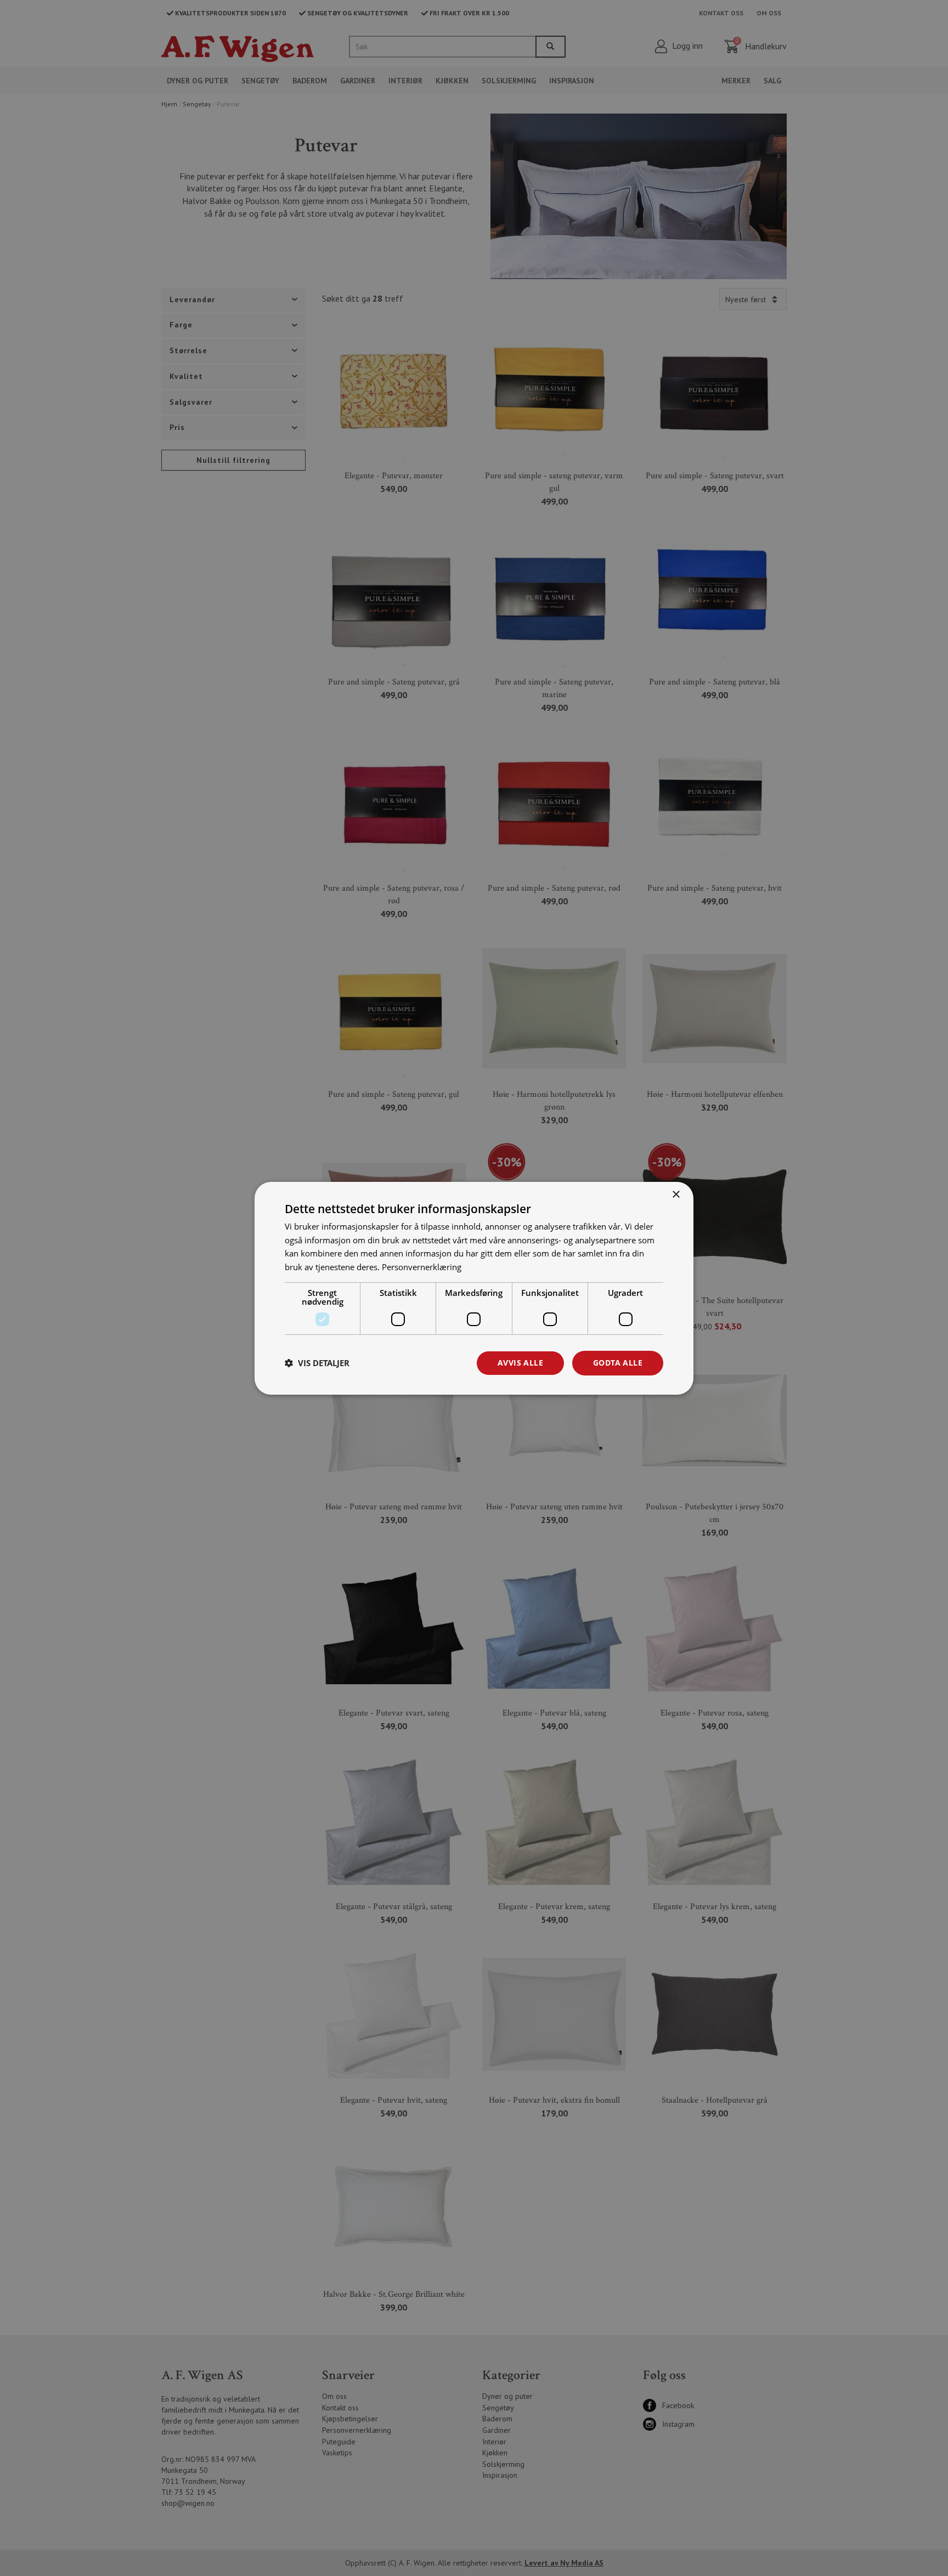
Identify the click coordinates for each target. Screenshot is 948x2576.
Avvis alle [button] (520, 1363)
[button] (317, 1363)
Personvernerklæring (422, 1267)
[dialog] (474, 1288)
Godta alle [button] (618, 1363)
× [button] (676, 1194)
